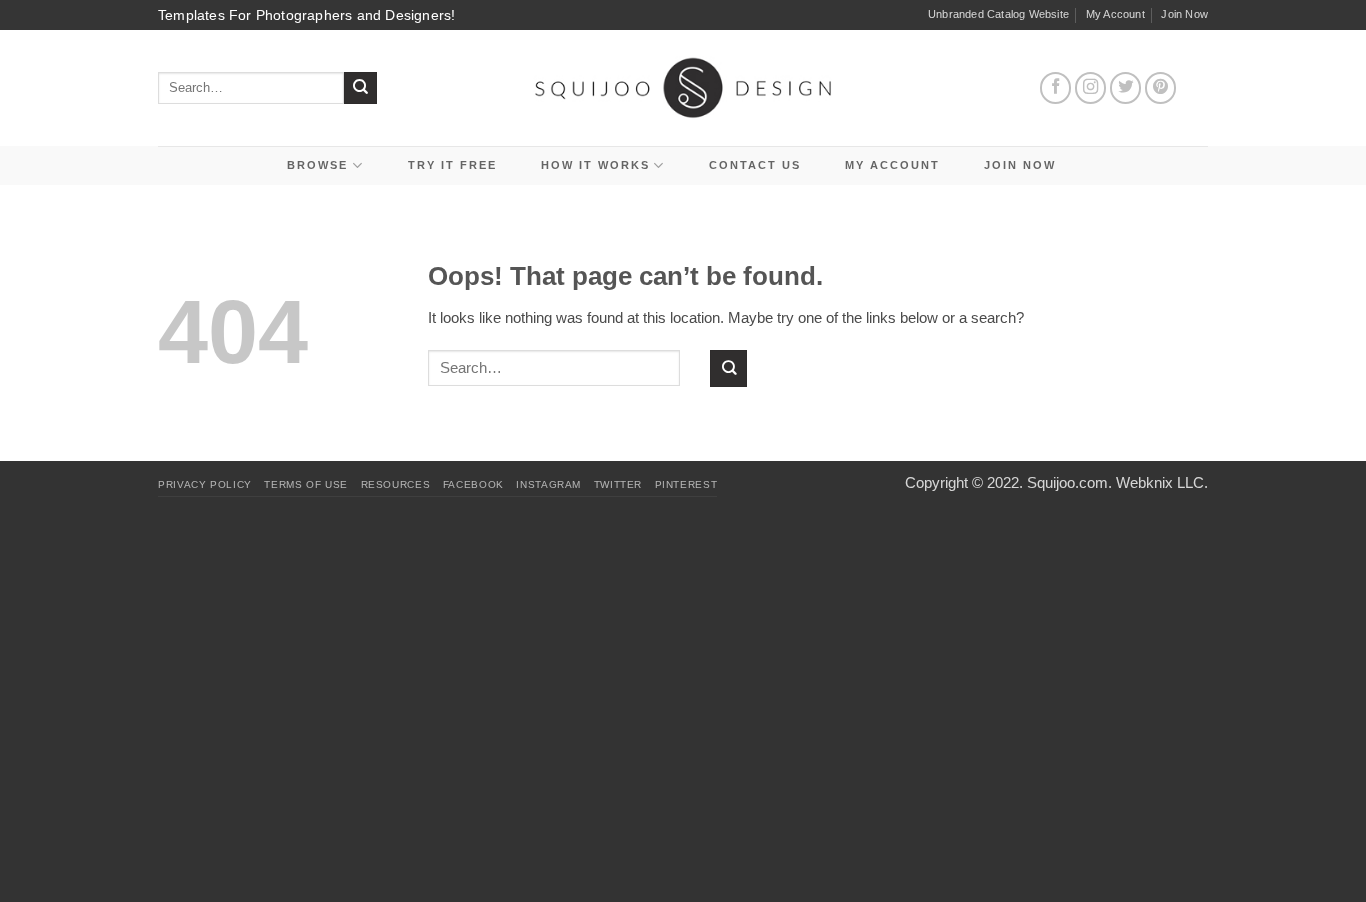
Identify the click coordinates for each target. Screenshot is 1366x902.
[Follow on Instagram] (1091, 88)
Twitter (618, 484)
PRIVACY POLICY (205, 484)
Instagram (548, 484)
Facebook (473, 484)
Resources (396, 484)
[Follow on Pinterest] (1161, 88)
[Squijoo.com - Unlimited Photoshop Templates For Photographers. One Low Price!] (683, 87)
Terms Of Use (306, 484)
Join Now (1184, 14)
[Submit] (360, 88)
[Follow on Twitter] (1126, 88)
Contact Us (755, 165)
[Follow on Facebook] (1056, 88)
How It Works (595, 165)
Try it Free (452, 165)
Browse (317, 165)
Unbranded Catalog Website (998, 14)
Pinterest (686, 484)
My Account (1115, 14)
